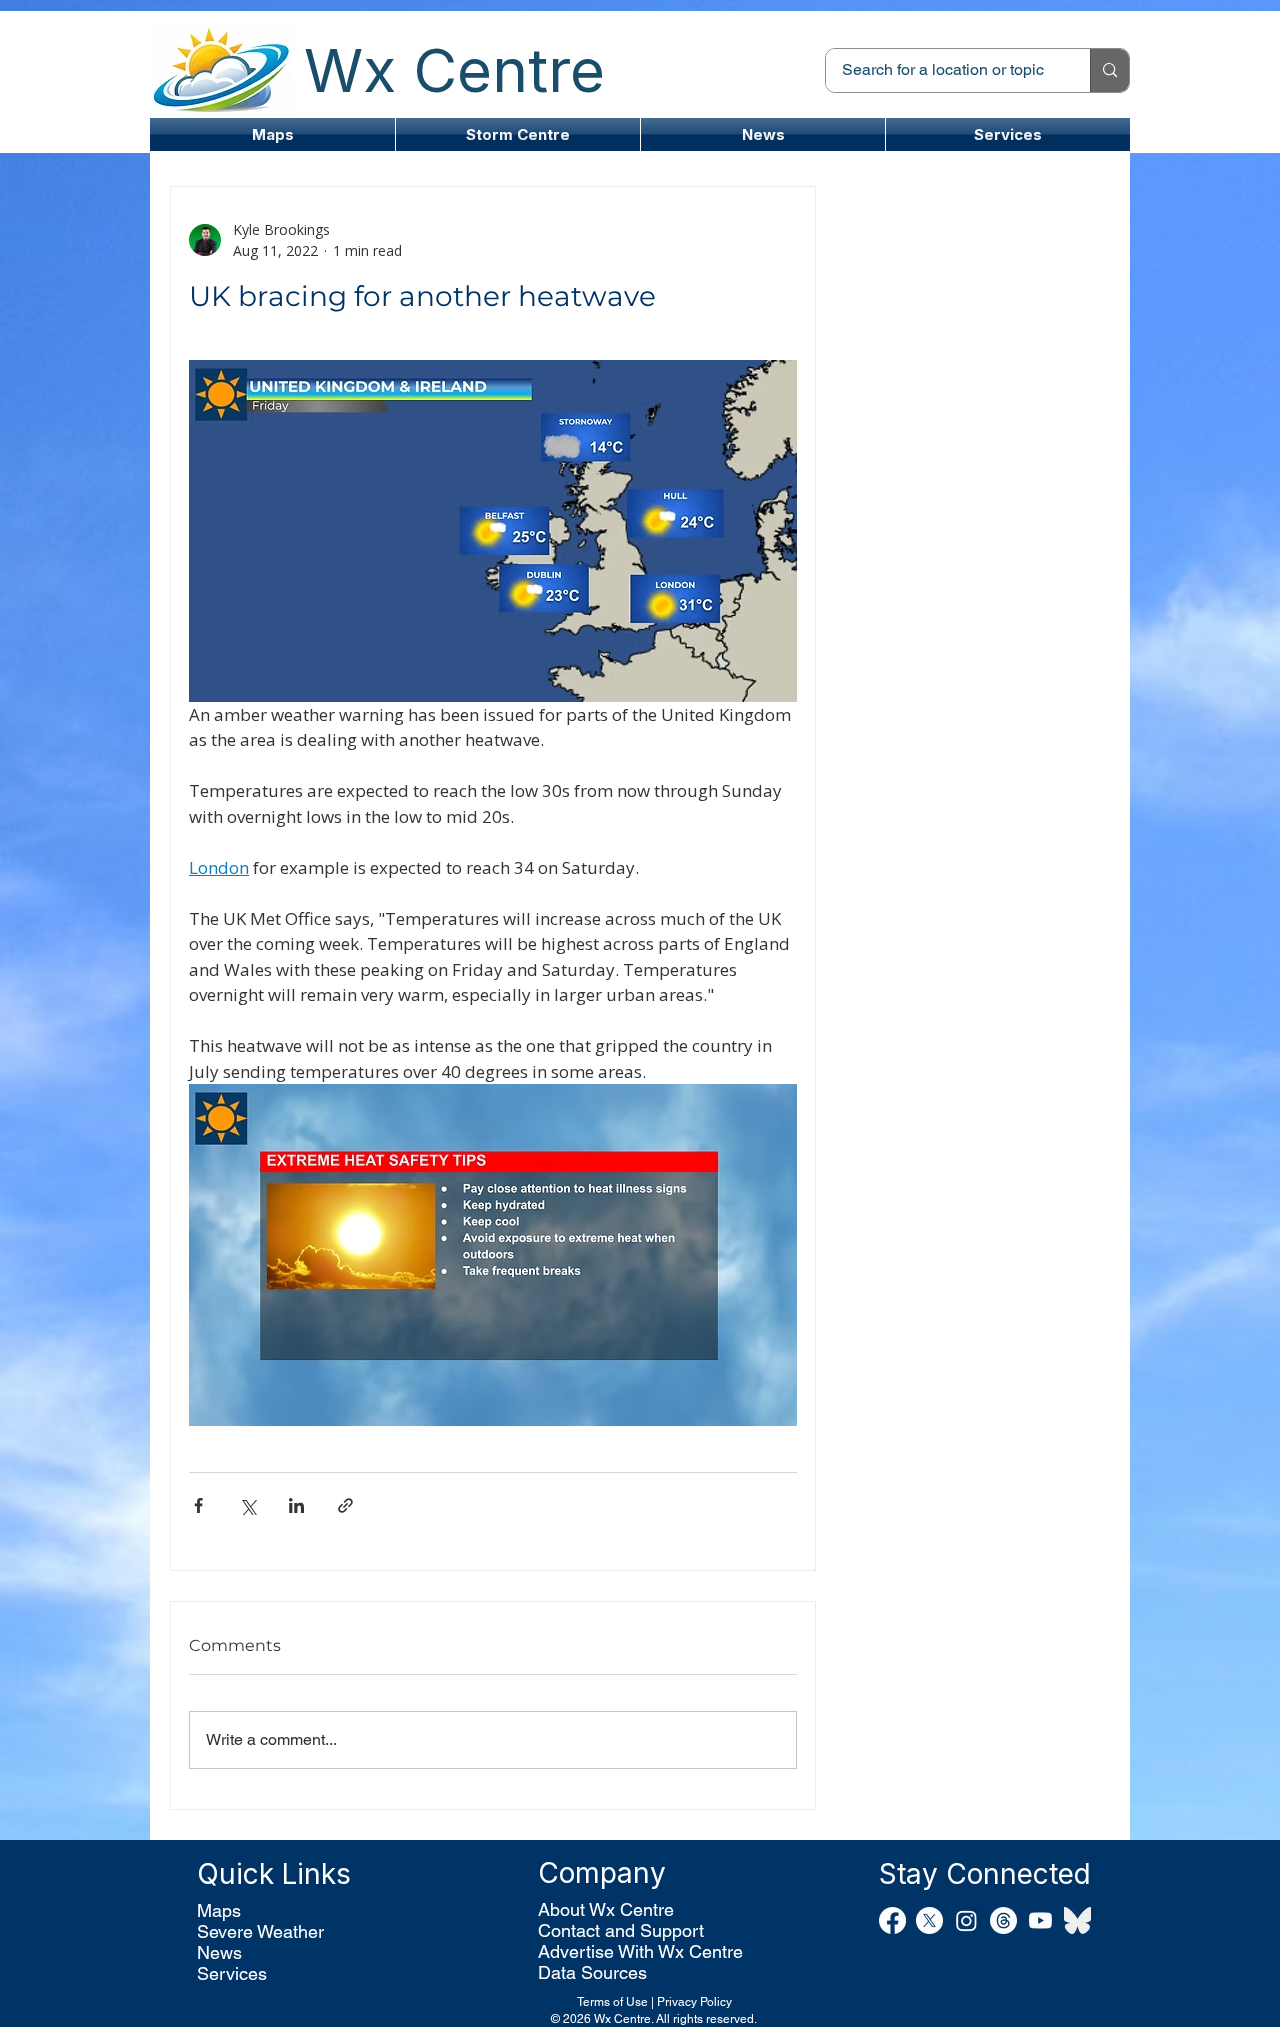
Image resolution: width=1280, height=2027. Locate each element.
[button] (518, 134)
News (219, 1952)
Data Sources (592, 1972)
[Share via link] (345, 1505)
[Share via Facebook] (198, 1505)
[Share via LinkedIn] (296, 1505)
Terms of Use (612, 2002)
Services (232, 1973)
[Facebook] (892, 1920)
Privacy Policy (694, 2002)
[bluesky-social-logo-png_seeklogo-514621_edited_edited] (1077, 1920)
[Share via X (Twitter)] (247, 1505)
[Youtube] (1040, 1920)
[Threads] (1003, 1920)
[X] (929, 1920)
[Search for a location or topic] (1109, 70)
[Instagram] (966, 1920)
